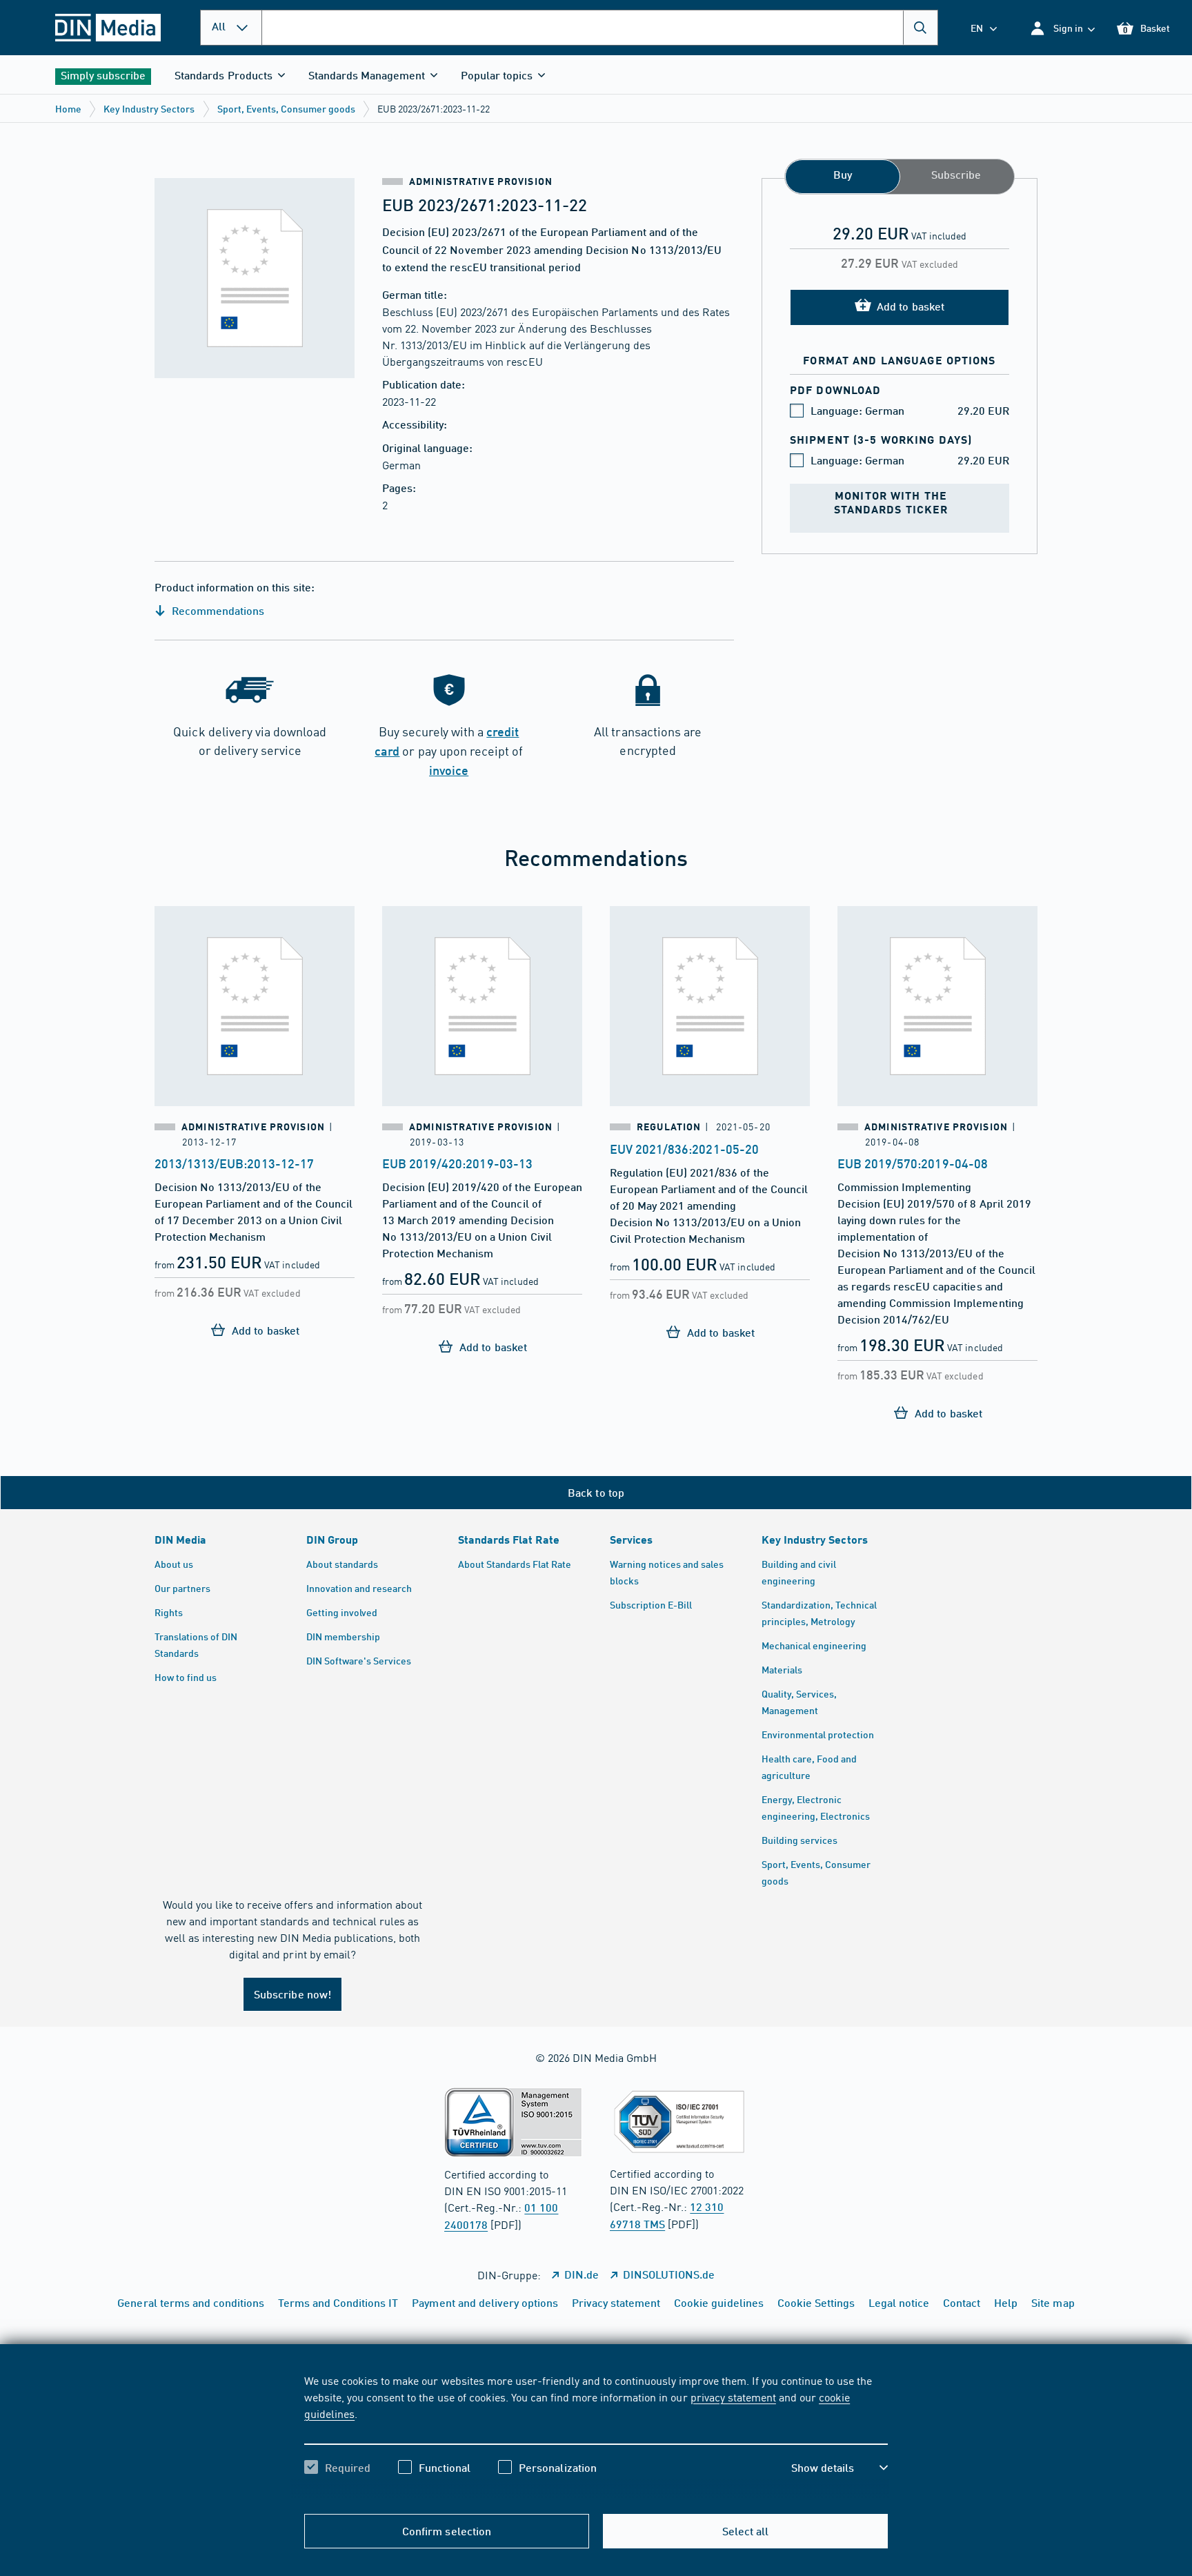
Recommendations (217, 610)
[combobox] (600, 28)
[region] (596, 2436)
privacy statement (733, 2397)
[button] (1062, 28)
